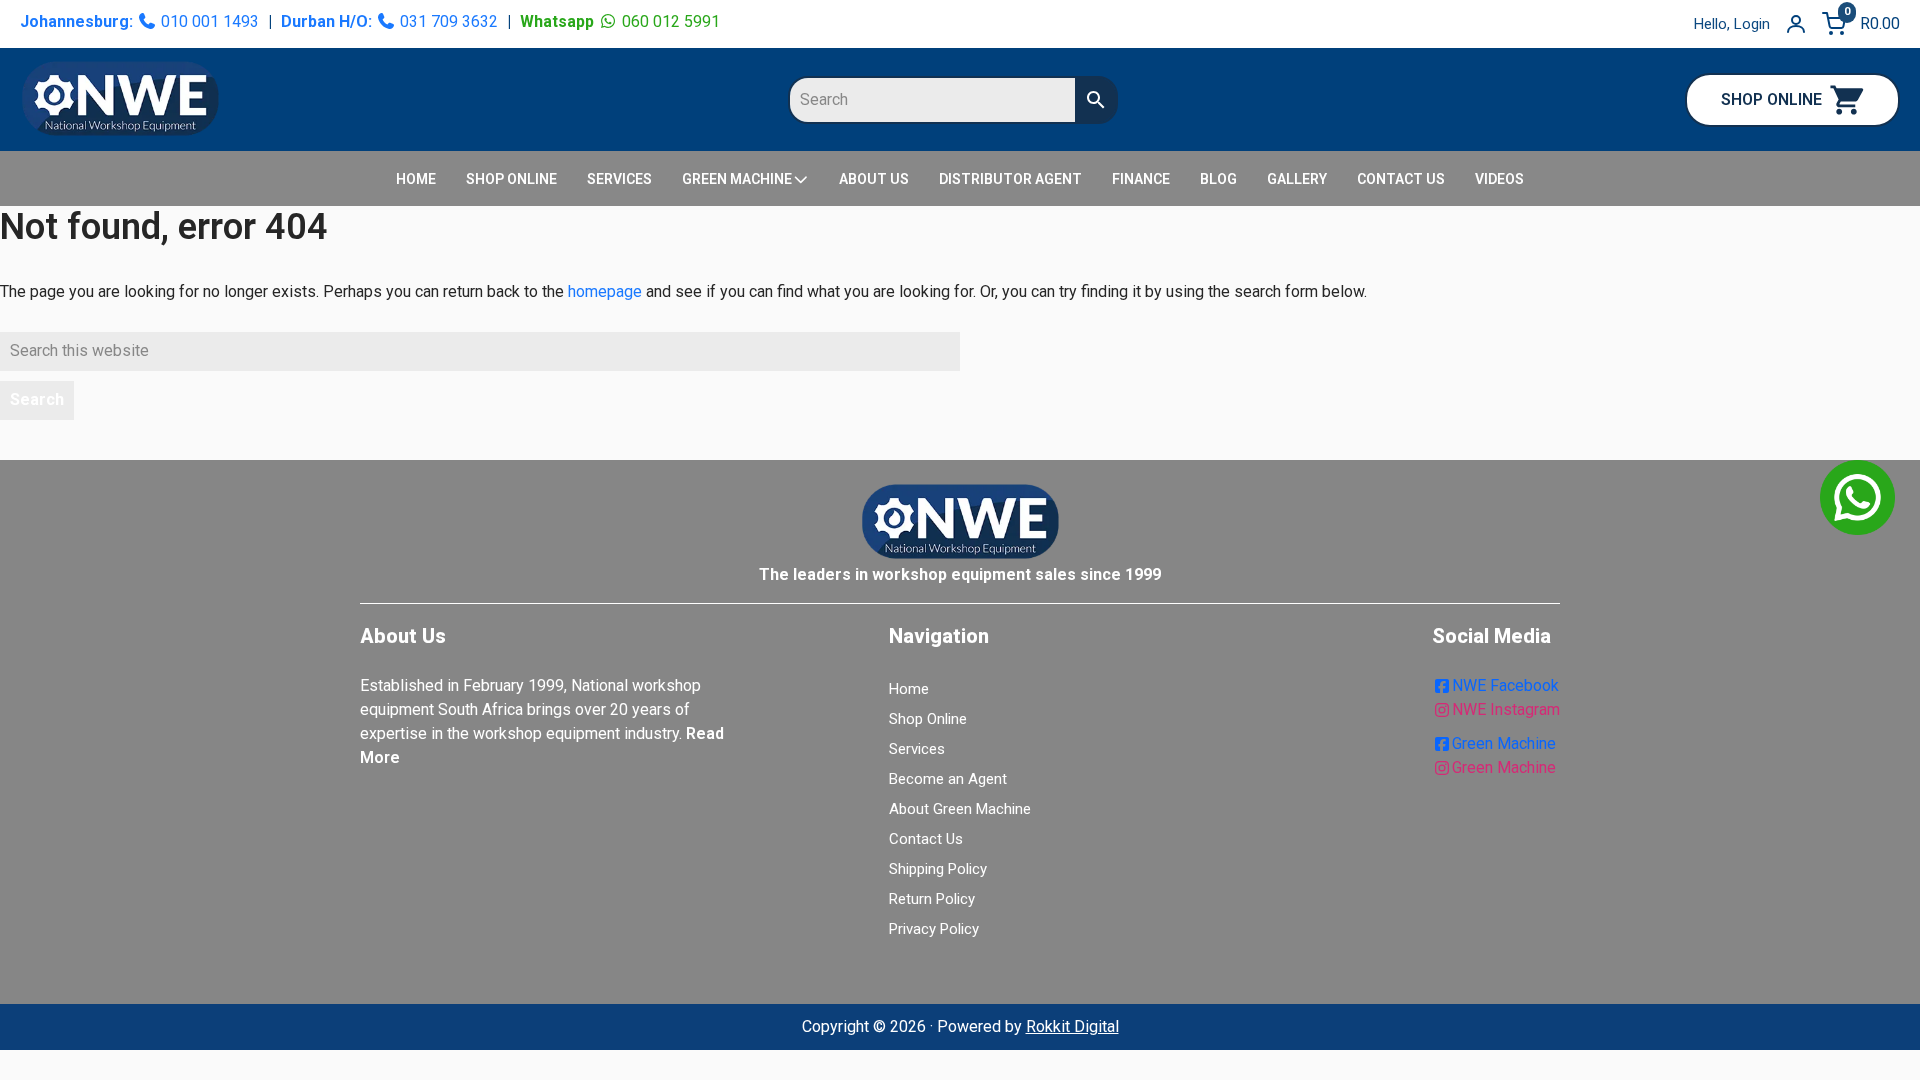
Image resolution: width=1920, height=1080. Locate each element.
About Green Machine (960, 809)
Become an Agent (948, 779)
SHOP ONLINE (1771, 99)
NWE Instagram (1506, 709)
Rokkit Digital (1072, 1026)
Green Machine (1504, 743)
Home (909, 689)
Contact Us (926, 839)
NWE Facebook (1505, 685)
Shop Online (928, 719)
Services (917, 749)
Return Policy (932, 899)
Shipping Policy (938, 869)
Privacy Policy (934, 929)
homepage (605, 291)
